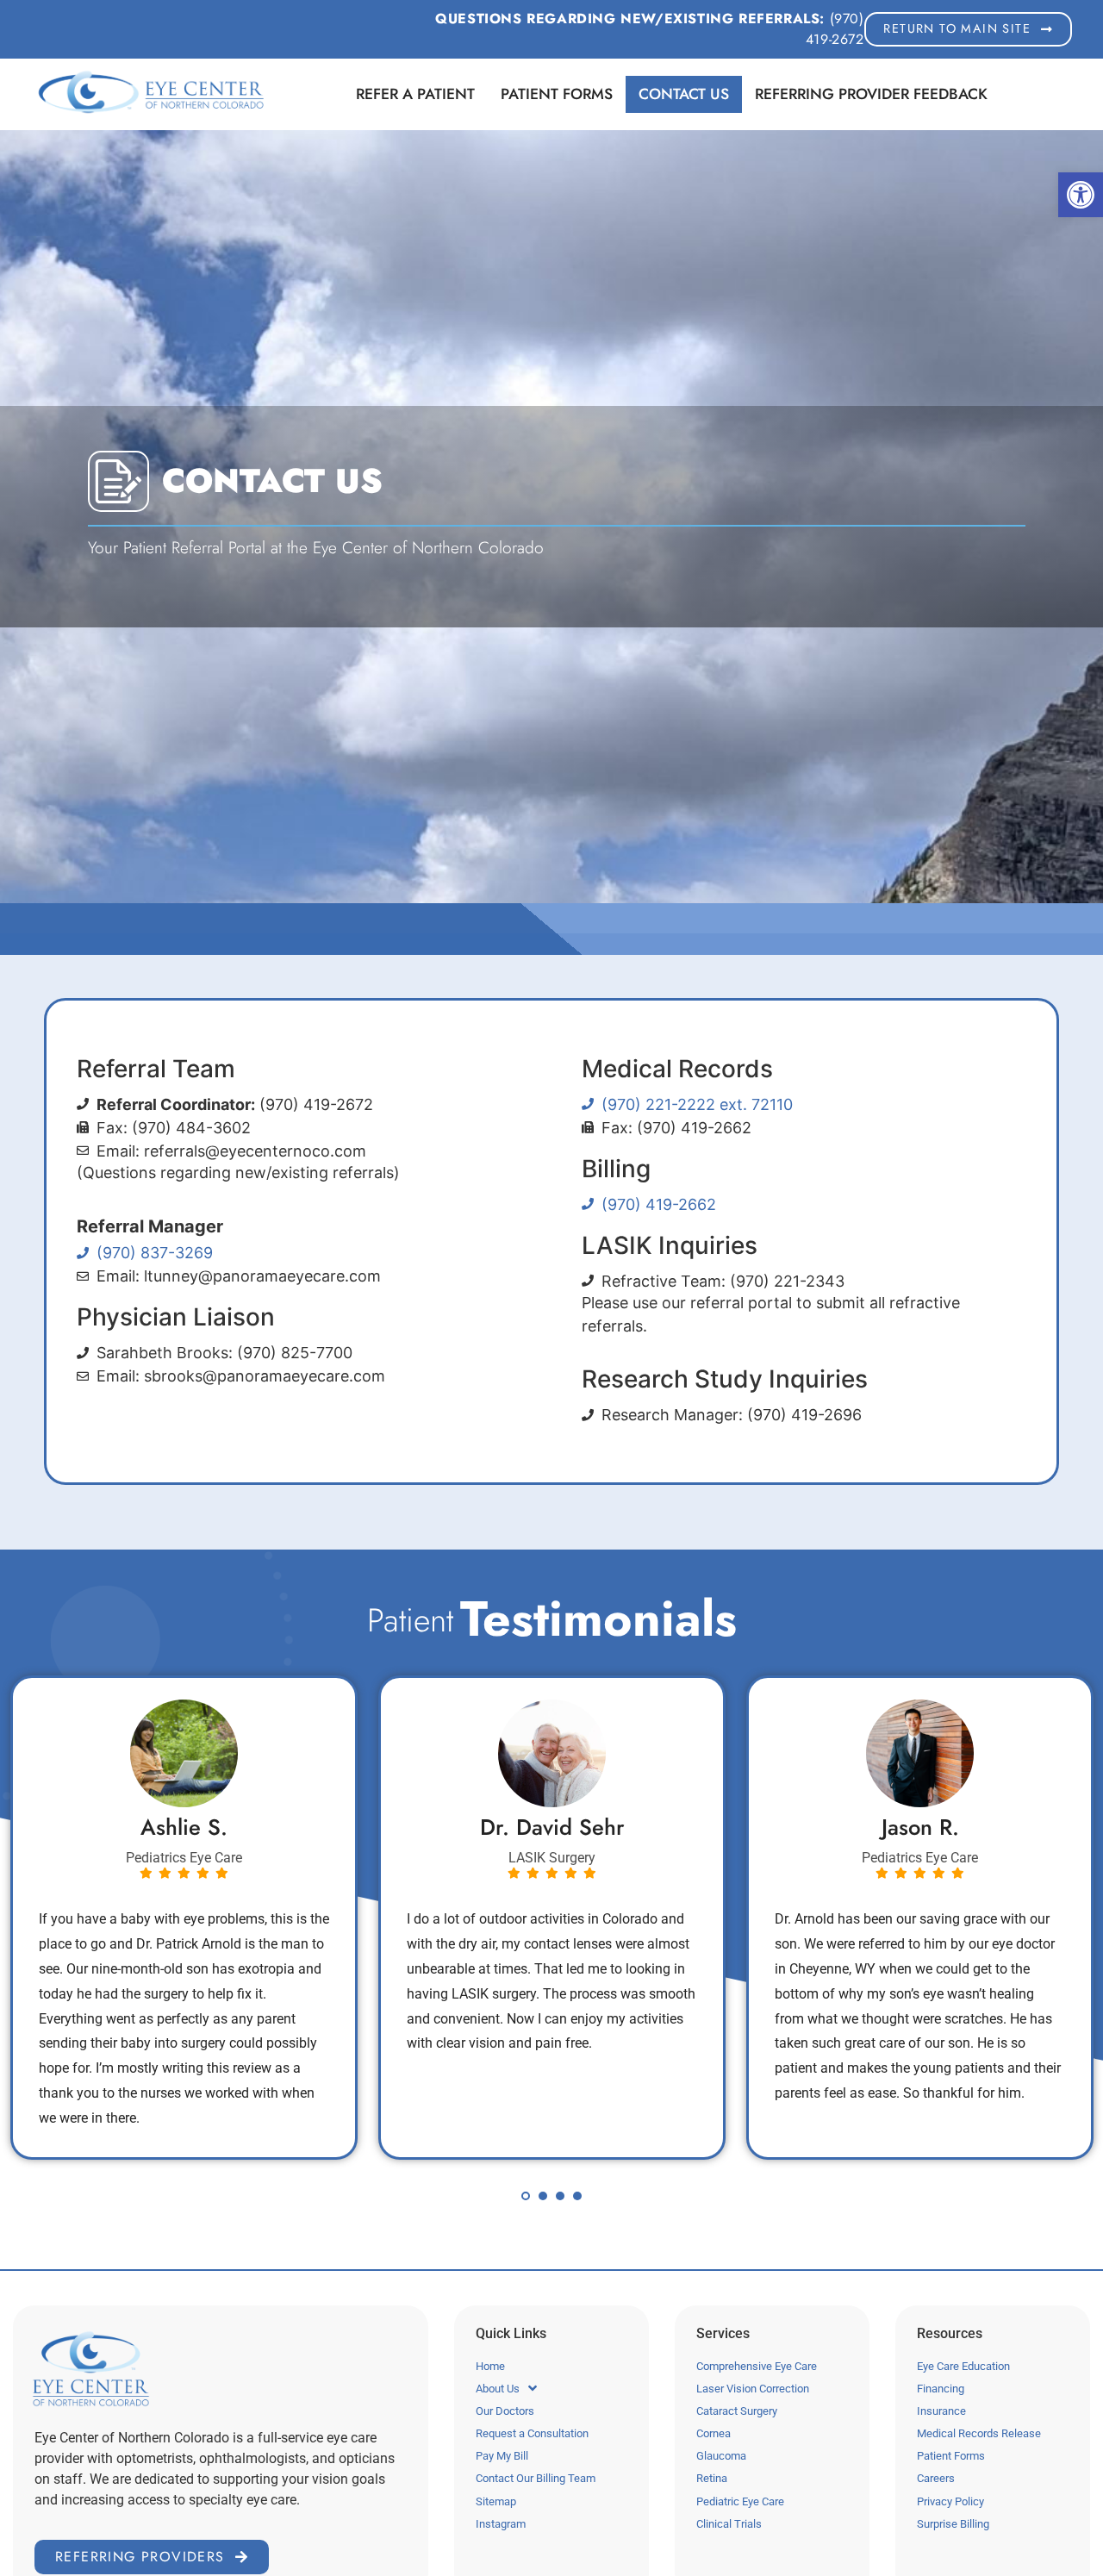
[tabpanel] (184, 1917)
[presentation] (526, 2196)
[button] (1081, 195)
